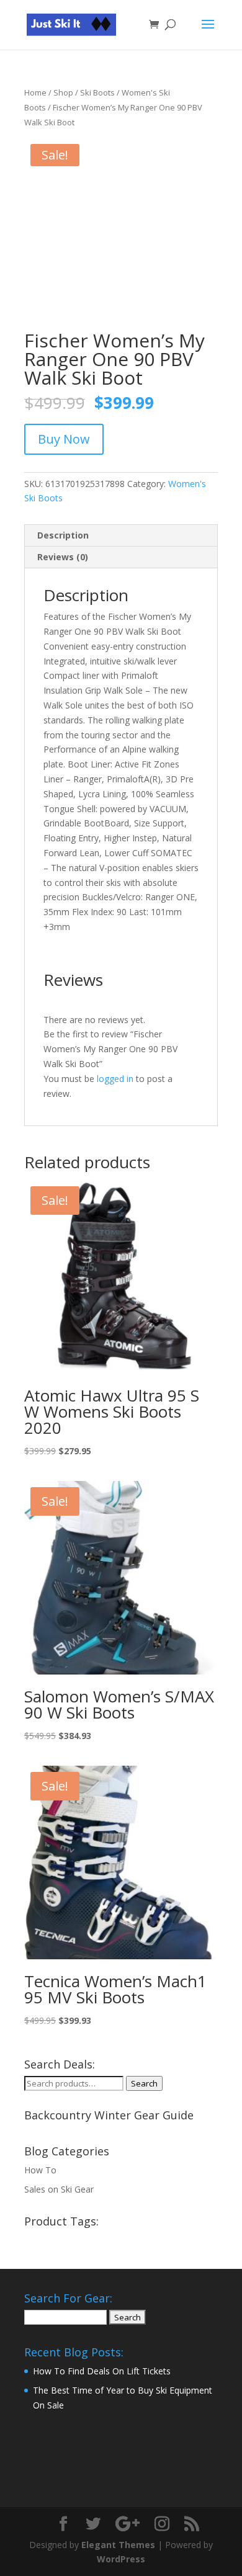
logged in (115, 1079)
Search (144, 2083)
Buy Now (64, 439)
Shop (63, 92)
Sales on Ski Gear (59, 2189)
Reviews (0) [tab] (63, 557)
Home (35, 92)
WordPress (121, 2559)
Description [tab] (63, 535)
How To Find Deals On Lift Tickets (102, 2371)
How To (40, 2170)
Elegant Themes (118, 2545)
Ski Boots (97, 92)
